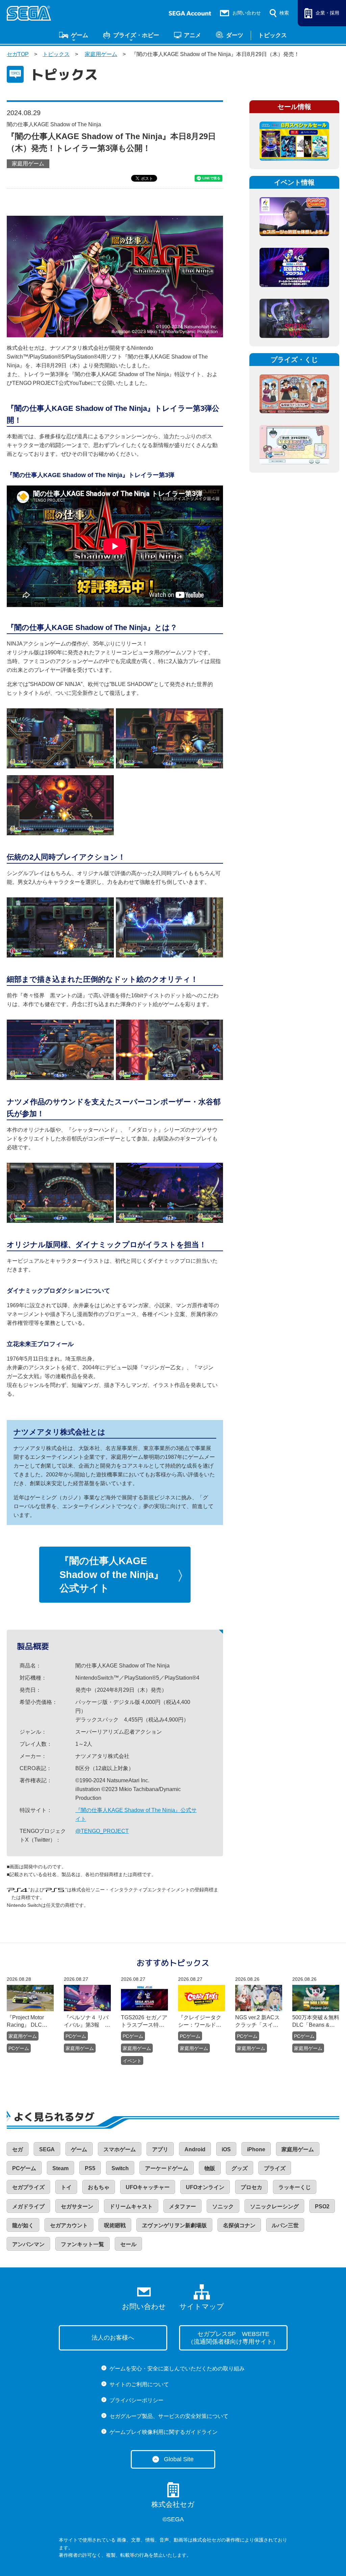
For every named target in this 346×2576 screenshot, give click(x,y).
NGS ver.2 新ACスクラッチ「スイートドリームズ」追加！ (257, 2022)
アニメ (192, 35)
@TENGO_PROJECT (102, 1831)
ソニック (223, 2206)
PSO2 (322, 2206)
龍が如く (23, 2225)
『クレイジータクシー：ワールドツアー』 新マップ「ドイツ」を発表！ (200, 2022)
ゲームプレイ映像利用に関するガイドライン (164, 2432)
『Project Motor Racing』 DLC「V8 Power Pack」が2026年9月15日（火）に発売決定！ (29, 2022)
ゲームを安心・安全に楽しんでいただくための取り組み (177, 2369)
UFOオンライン (205, 2187)
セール (128, 2244)
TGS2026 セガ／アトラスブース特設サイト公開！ (144, 2022)
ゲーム (80, 35)
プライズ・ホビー (136, 35)
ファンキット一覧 (82, 2244)
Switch (120, 2168)
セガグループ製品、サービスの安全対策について (169, 2416)
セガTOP (18, 54)
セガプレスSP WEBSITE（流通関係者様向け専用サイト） (233, 2338)
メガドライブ (28, 2206)
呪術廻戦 (115, 2225)
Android (195, 2149)
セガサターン (77, 2206)
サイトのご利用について (139, 2384)
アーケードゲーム (167, 2168)
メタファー (182, 2206)
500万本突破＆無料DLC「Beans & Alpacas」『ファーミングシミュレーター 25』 (316, 2022)
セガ (18, 2149)
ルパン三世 (285, 2225)
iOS (226, 2149)
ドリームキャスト (131, 2206)
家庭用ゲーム (101, 54)
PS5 (90, 2168)
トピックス (273, 35)
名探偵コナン (239, 2225)
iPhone (256, 2149)
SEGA (47, 2149)
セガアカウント (69, 2225)
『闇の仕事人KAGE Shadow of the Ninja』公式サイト (112, 1574)
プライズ (275, 2168)
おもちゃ (99, 2187)
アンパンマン (28, 2244)
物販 (210, 2168)
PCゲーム (19, 2048)
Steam (60, 2168)
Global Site (179, 2459)
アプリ (160, 2149)
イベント (132, 2061)
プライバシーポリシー (137, 2400)
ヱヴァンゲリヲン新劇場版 (174, 2225)
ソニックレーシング (274, 2206)
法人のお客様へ (113, 2338)
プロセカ (251, 2187)
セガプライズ (28, 2187)
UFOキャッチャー (148, 2187)
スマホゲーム (120, 2149)
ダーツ (235, 35)
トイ (66, 2187)
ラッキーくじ (295, 2187)
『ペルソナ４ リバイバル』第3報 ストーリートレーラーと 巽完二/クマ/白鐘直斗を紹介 (87, 2022)
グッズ (240, 2168)
